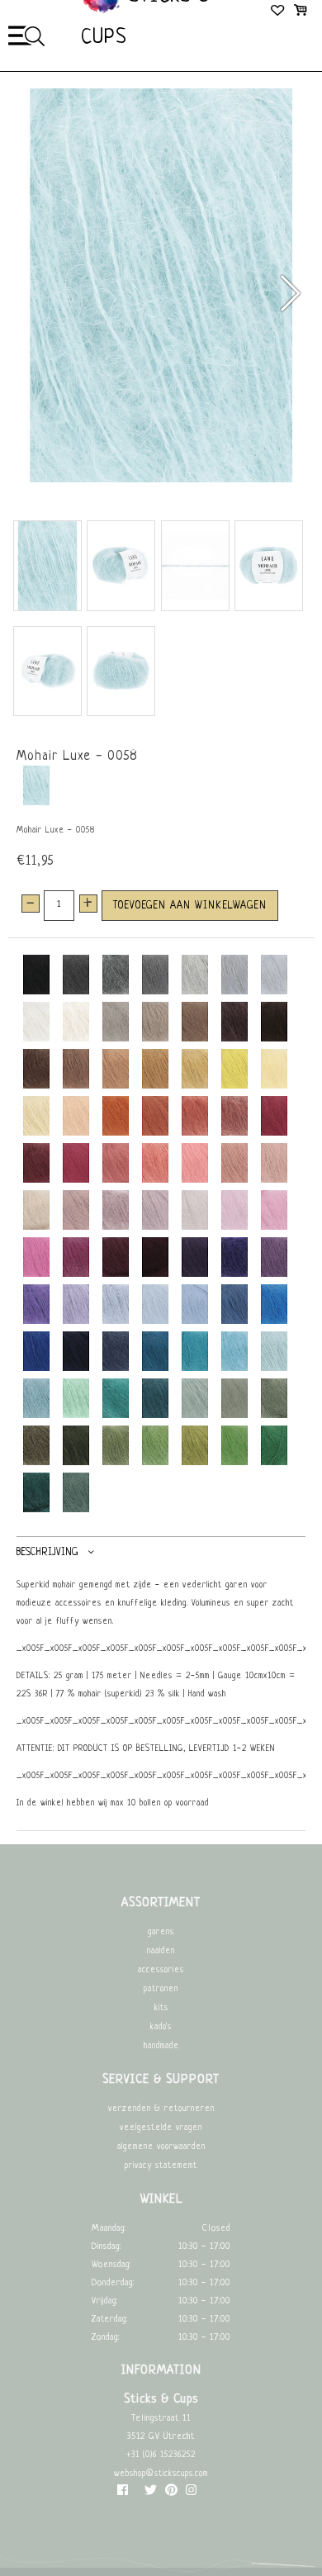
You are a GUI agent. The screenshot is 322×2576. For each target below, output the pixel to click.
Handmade (161, 2046)
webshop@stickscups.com (161, 2474)
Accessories (161, 1970)
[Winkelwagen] (300, 12)
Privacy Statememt (161, 2166)
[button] (289, 293)
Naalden (161, 1951)
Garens (161, 1932)
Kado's (161, 2027)
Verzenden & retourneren (161, 2109)
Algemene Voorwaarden (161, 2147)
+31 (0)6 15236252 (161, 2455)
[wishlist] (279, 12)
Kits (161, 2008)
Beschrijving (47, 1553)
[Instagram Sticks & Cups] (191, 2494)
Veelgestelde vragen (161, 2128)
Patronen (161, 1989)
